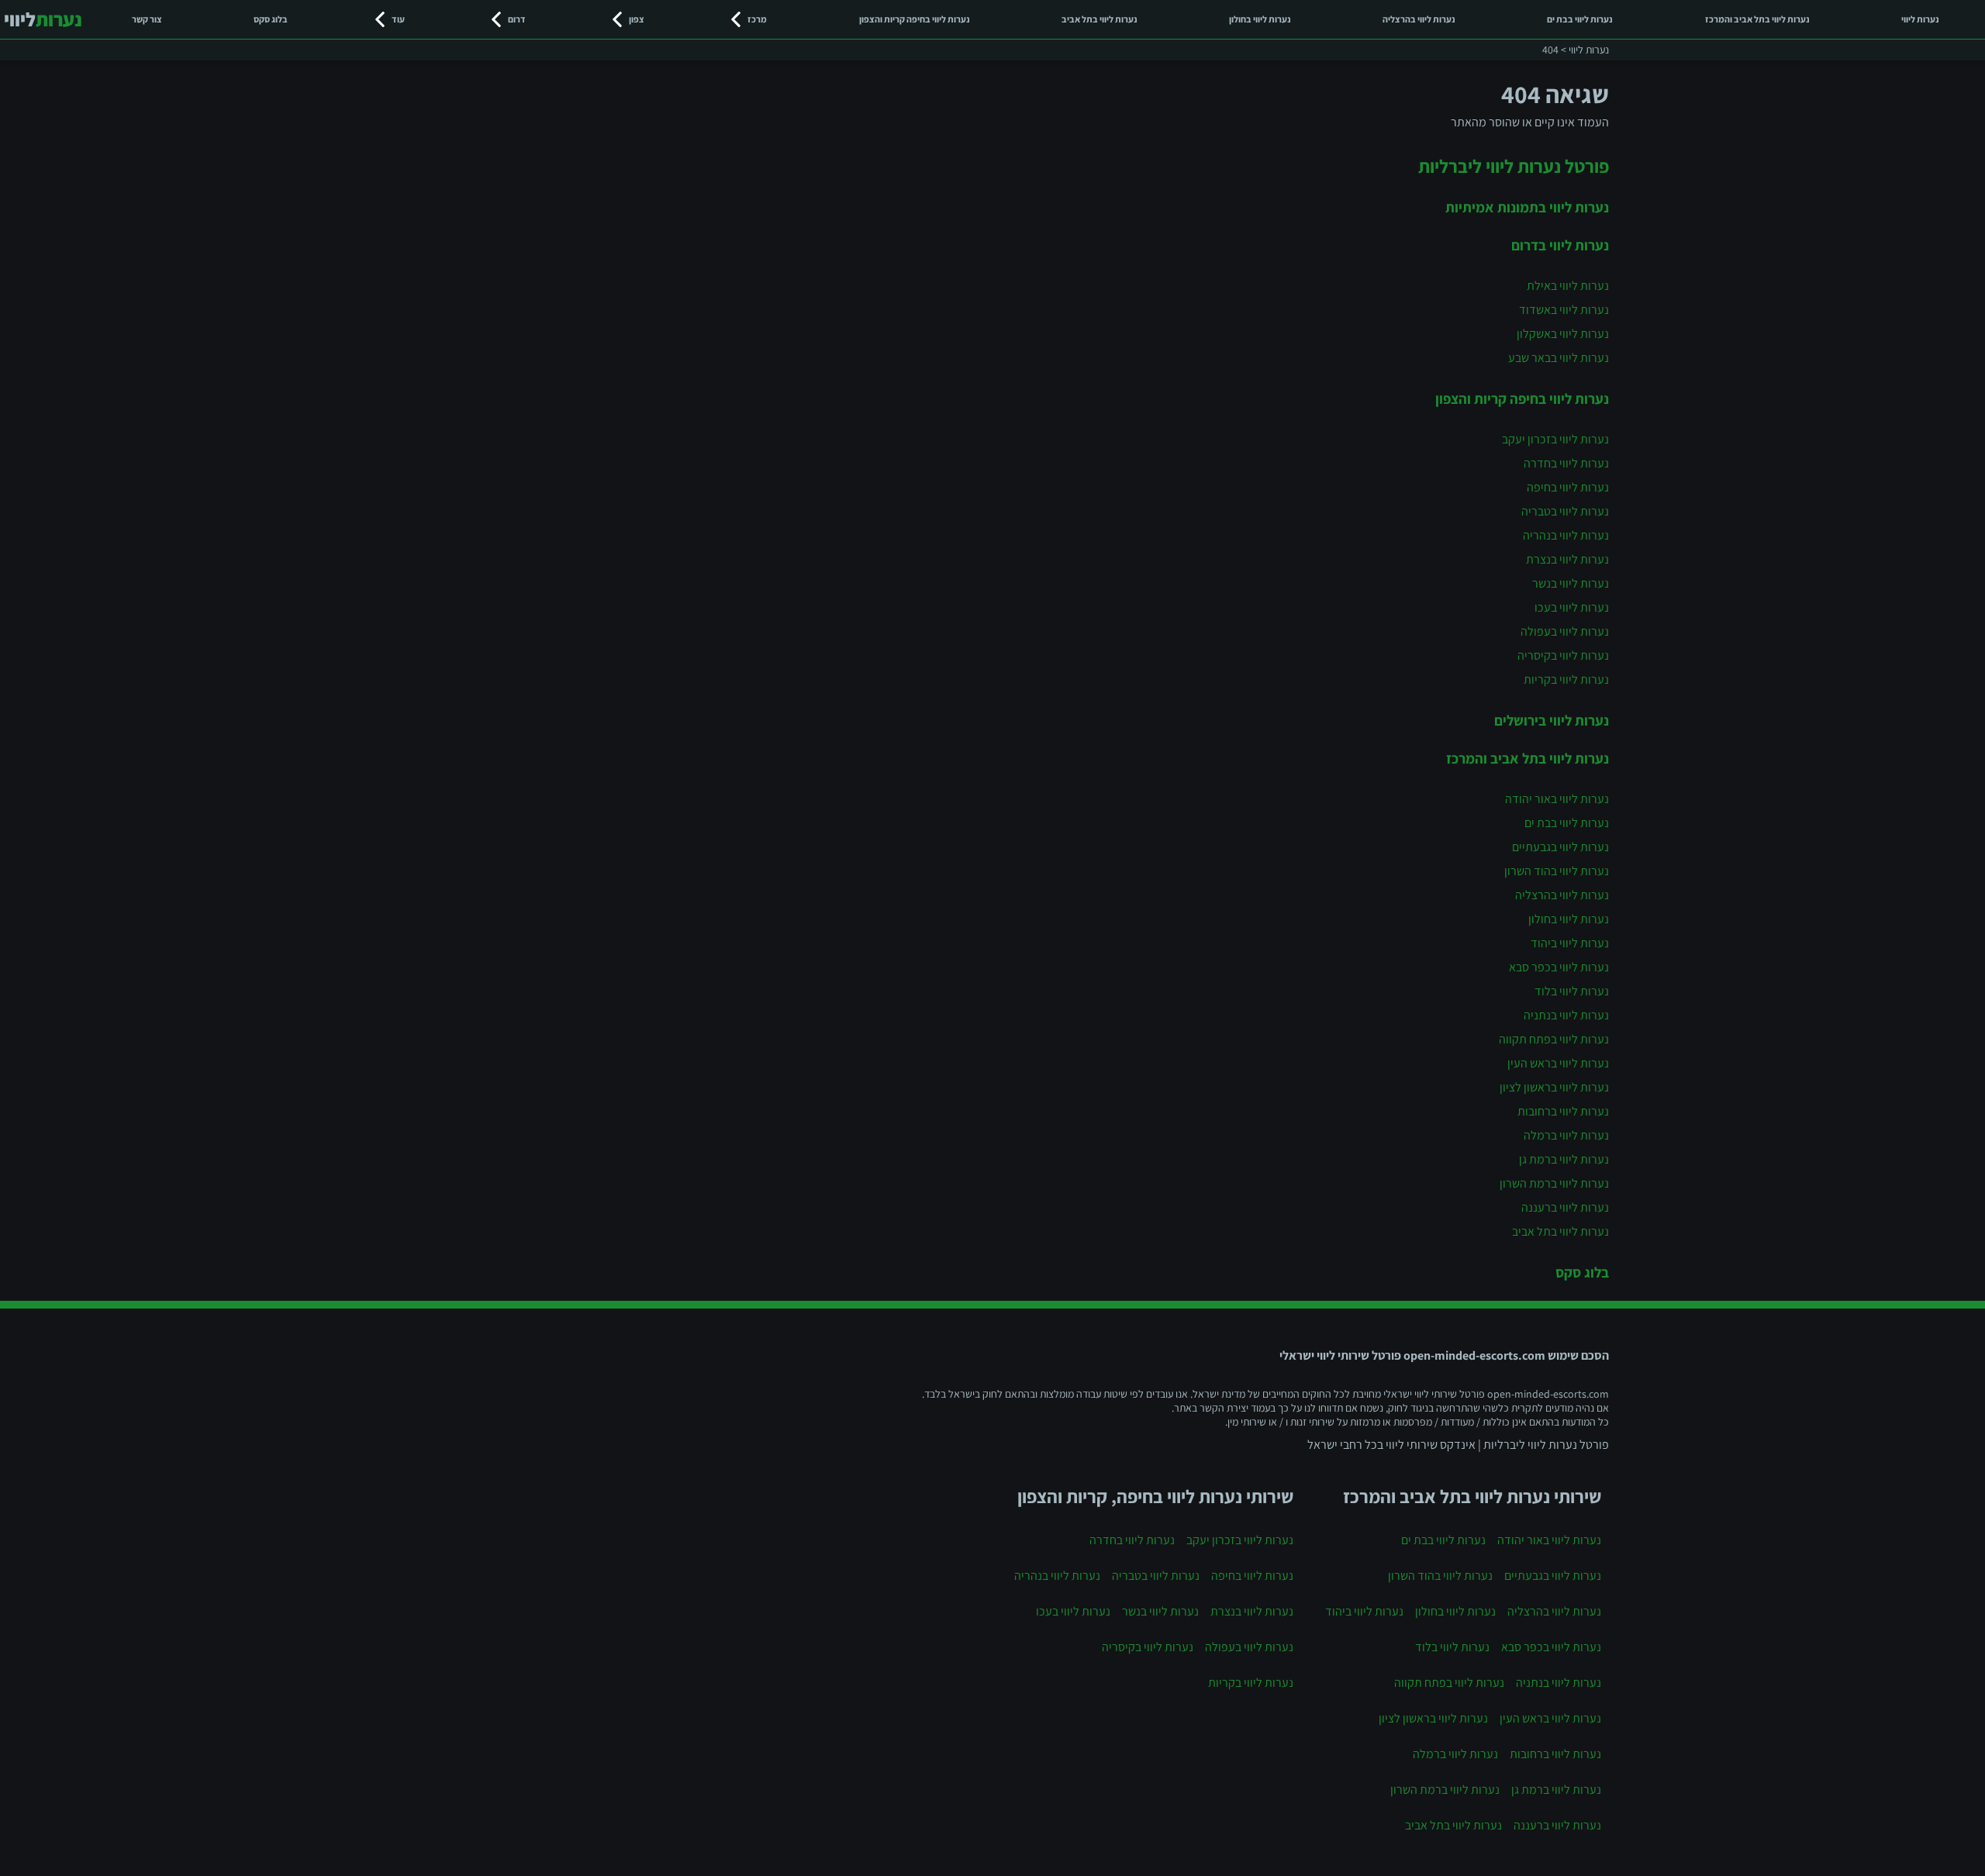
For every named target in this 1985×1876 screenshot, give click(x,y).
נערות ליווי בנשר (1571, 583)
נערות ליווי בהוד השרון (1557, 871)
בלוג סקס (271, 19)
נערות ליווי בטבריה (1565, 511)
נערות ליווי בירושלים (1552, 720)
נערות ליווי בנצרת (1567, 559)
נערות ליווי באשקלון (1563, 334)
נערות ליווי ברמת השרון (1554, 1183)
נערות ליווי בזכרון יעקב (1555, 439)
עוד (398, 19)
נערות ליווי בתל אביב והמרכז (1757, 19)
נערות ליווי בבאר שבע (1559, 358)
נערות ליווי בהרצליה (1419, 19)
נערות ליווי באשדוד (1564, 310)
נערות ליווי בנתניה (1566, 1015)
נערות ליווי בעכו (1572, 607)
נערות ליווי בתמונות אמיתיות (1527, 207)
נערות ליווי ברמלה (1566, 1135)
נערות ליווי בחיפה (1568, 487)
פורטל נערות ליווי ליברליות (1514, 166)
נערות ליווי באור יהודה (1557, 799)
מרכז (757, 19)
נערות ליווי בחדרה (1566, 463)
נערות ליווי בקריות (1566, 679)
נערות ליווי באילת (1568, 286)
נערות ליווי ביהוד (1570, 943)
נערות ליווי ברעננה (1565, 1207)
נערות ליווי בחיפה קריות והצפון (915, 19)
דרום (517, 19)
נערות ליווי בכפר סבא (1559, 967)
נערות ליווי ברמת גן (1564, 1159)
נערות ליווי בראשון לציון (1554, 1087)
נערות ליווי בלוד (1572, 991)
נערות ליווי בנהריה (1566, 535)
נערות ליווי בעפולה (1565, 631)
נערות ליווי (1920, 19)
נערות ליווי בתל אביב (1100, 19)
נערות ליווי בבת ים (1580, 19)
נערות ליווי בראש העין (1558, 1063)
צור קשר (147, 19)
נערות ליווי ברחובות (1563, 1111)
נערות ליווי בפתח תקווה (1554, 1039)
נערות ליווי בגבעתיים (1560, 847)
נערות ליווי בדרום (1560, 245)
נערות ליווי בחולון (1260, 19)
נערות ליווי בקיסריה (1563, 655)
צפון (637, 19)
